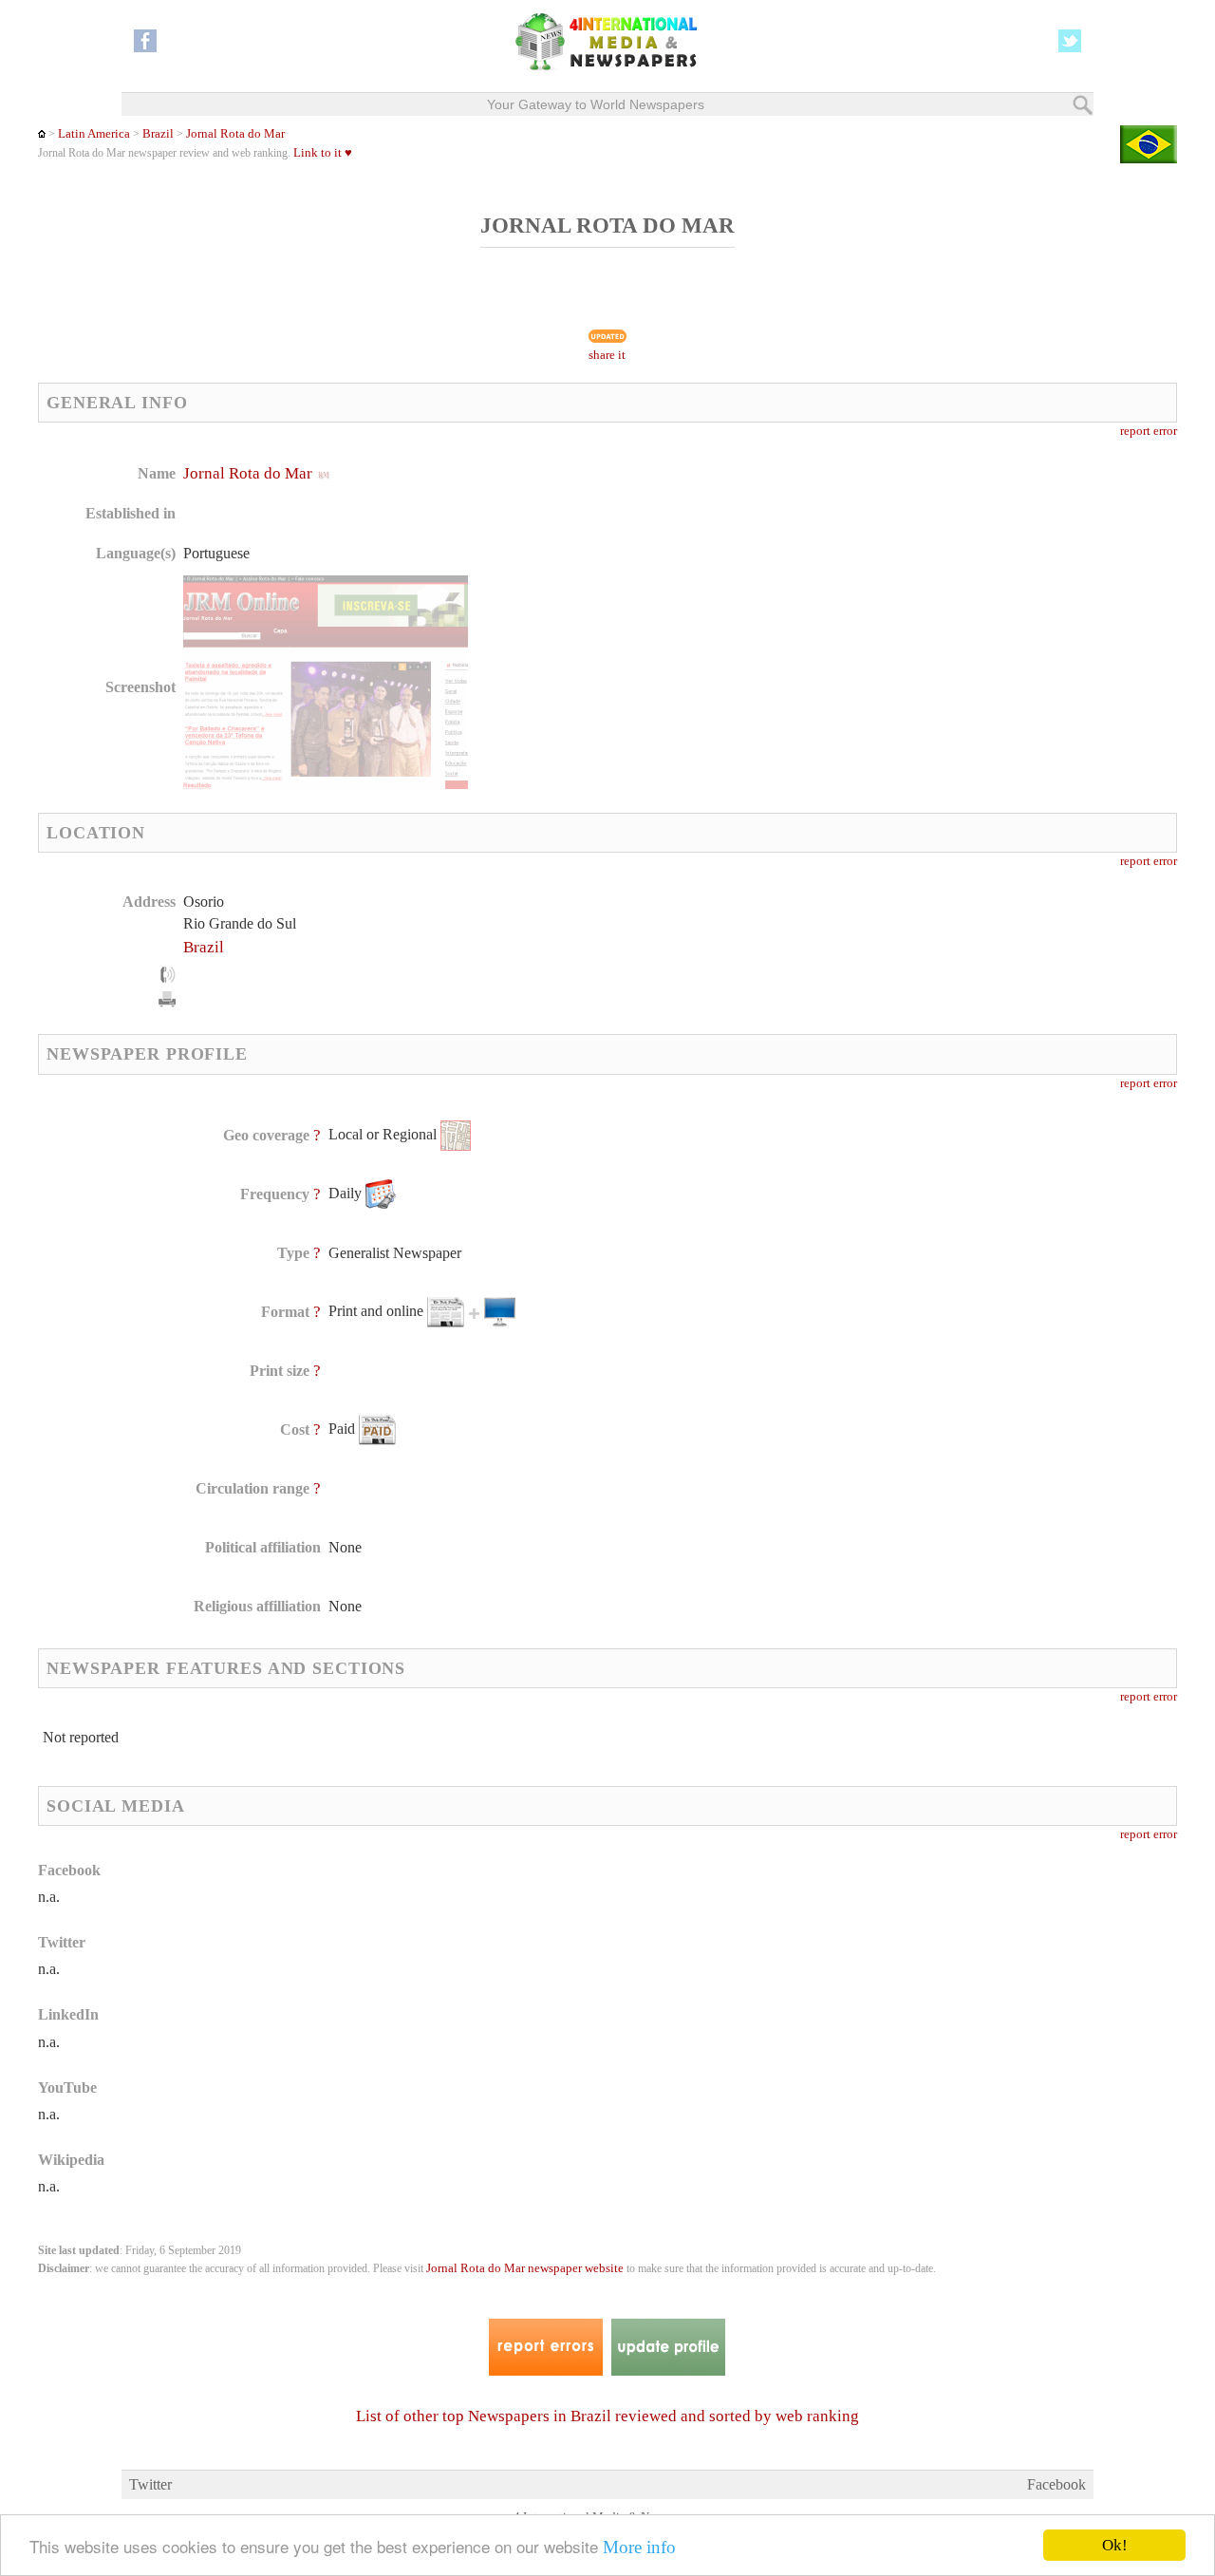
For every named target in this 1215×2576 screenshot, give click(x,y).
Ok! (1115, 2545)
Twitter (150, 2484)
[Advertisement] (758, 584)
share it (607, 355)
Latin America (94, 134)
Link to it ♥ (323, 153)
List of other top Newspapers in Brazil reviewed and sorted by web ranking (607, 2416)
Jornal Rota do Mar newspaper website (525, 2268)
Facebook (1056, 2484)
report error (1149, 431)
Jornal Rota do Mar (235, 134)
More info (639, 2547)
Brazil (158, 134)
